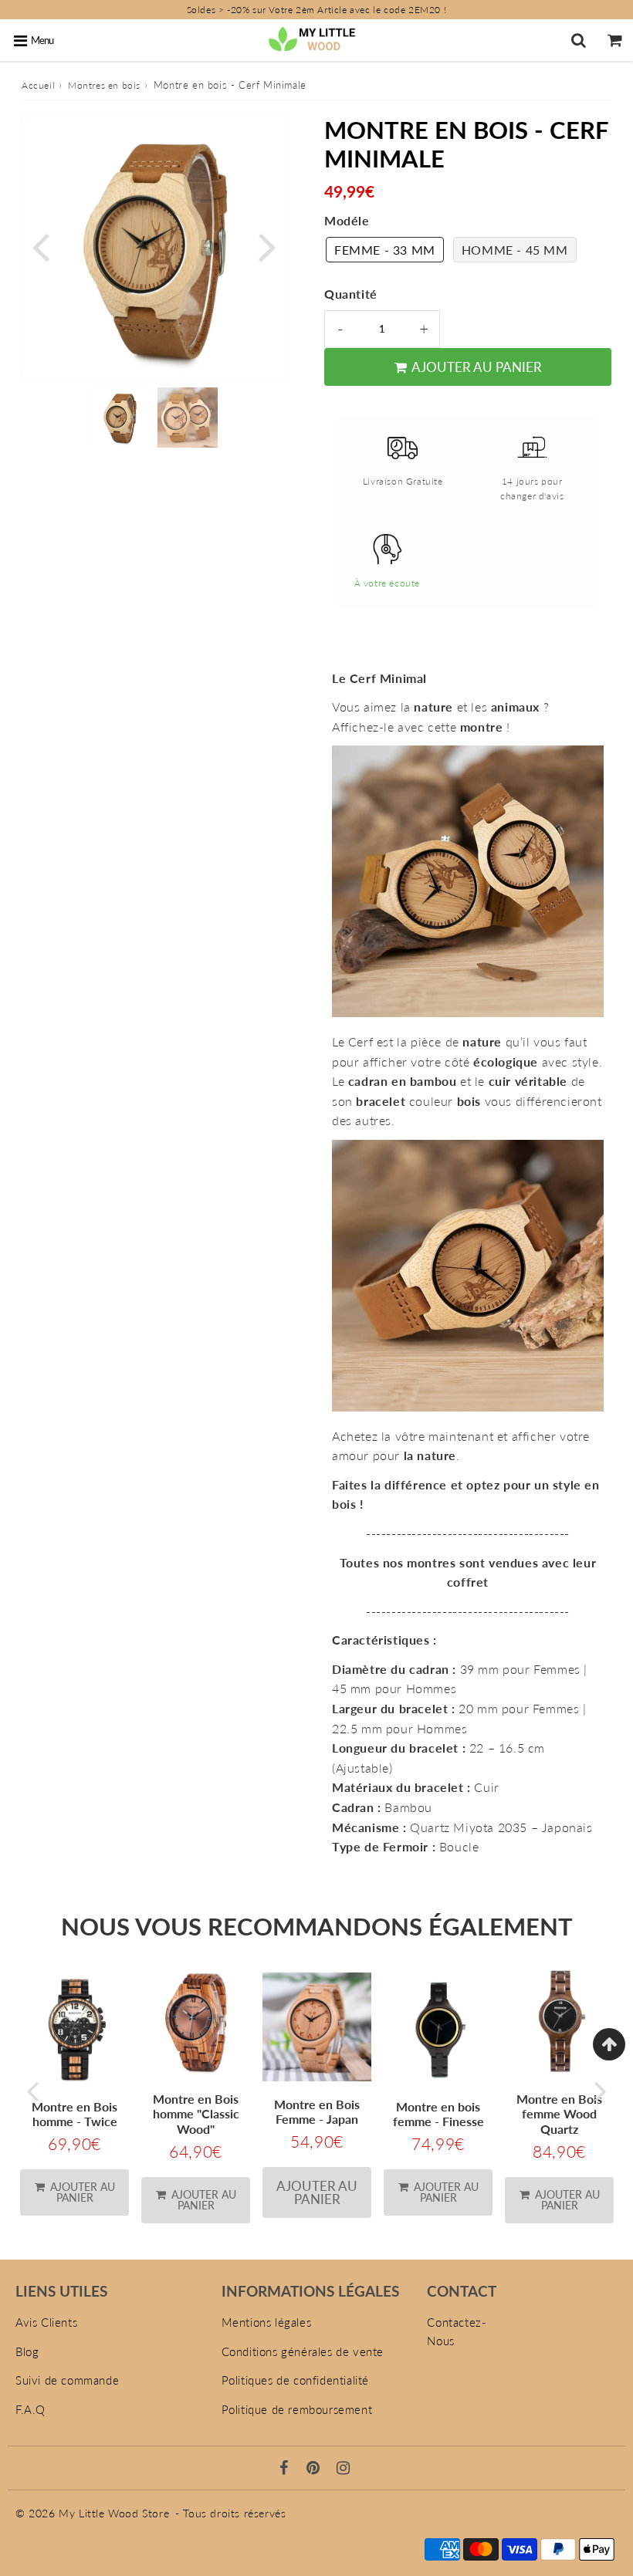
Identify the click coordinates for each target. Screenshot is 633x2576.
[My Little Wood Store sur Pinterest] (315, 2469)
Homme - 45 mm (515, 250)
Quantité (351, 294)
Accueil (38, 85)
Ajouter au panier (81, 2192)
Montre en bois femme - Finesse (438, 2114)
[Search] (579, 40)
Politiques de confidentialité (295, 2380)
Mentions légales (267, 2322)
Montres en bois (104, 85)
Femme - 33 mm (385, 250)
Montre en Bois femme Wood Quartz (559, 2113)
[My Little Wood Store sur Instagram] (344, 2469)
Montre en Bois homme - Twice (74, 2114)
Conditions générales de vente (303, 2351)
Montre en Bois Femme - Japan (317, 2111)
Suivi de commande (67, 2380)
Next (267, 246)
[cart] (615, 40)
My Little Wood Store (114, 2513)
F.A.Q (30, 2409)
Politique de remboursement (297, 2409)
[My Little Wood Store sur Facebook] (286, 2469)
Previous (40, 246)
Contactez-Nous (457, 2331)
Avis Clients (46, 2322)
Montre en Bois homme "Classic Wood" (196, 2113)
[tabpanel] (120, 418)
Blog (27, 2351)
